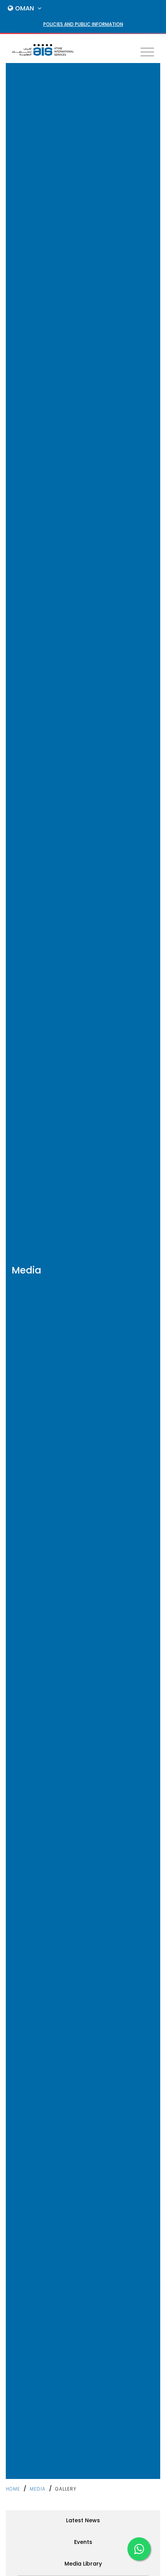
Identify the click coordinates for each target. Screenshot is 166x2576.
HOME (13, 2489)
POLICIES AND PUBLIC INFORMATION (83, 24)
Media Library (83, 2564)
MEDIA (38, 2489)
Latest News (83, 2520)
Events (83, 2542)
